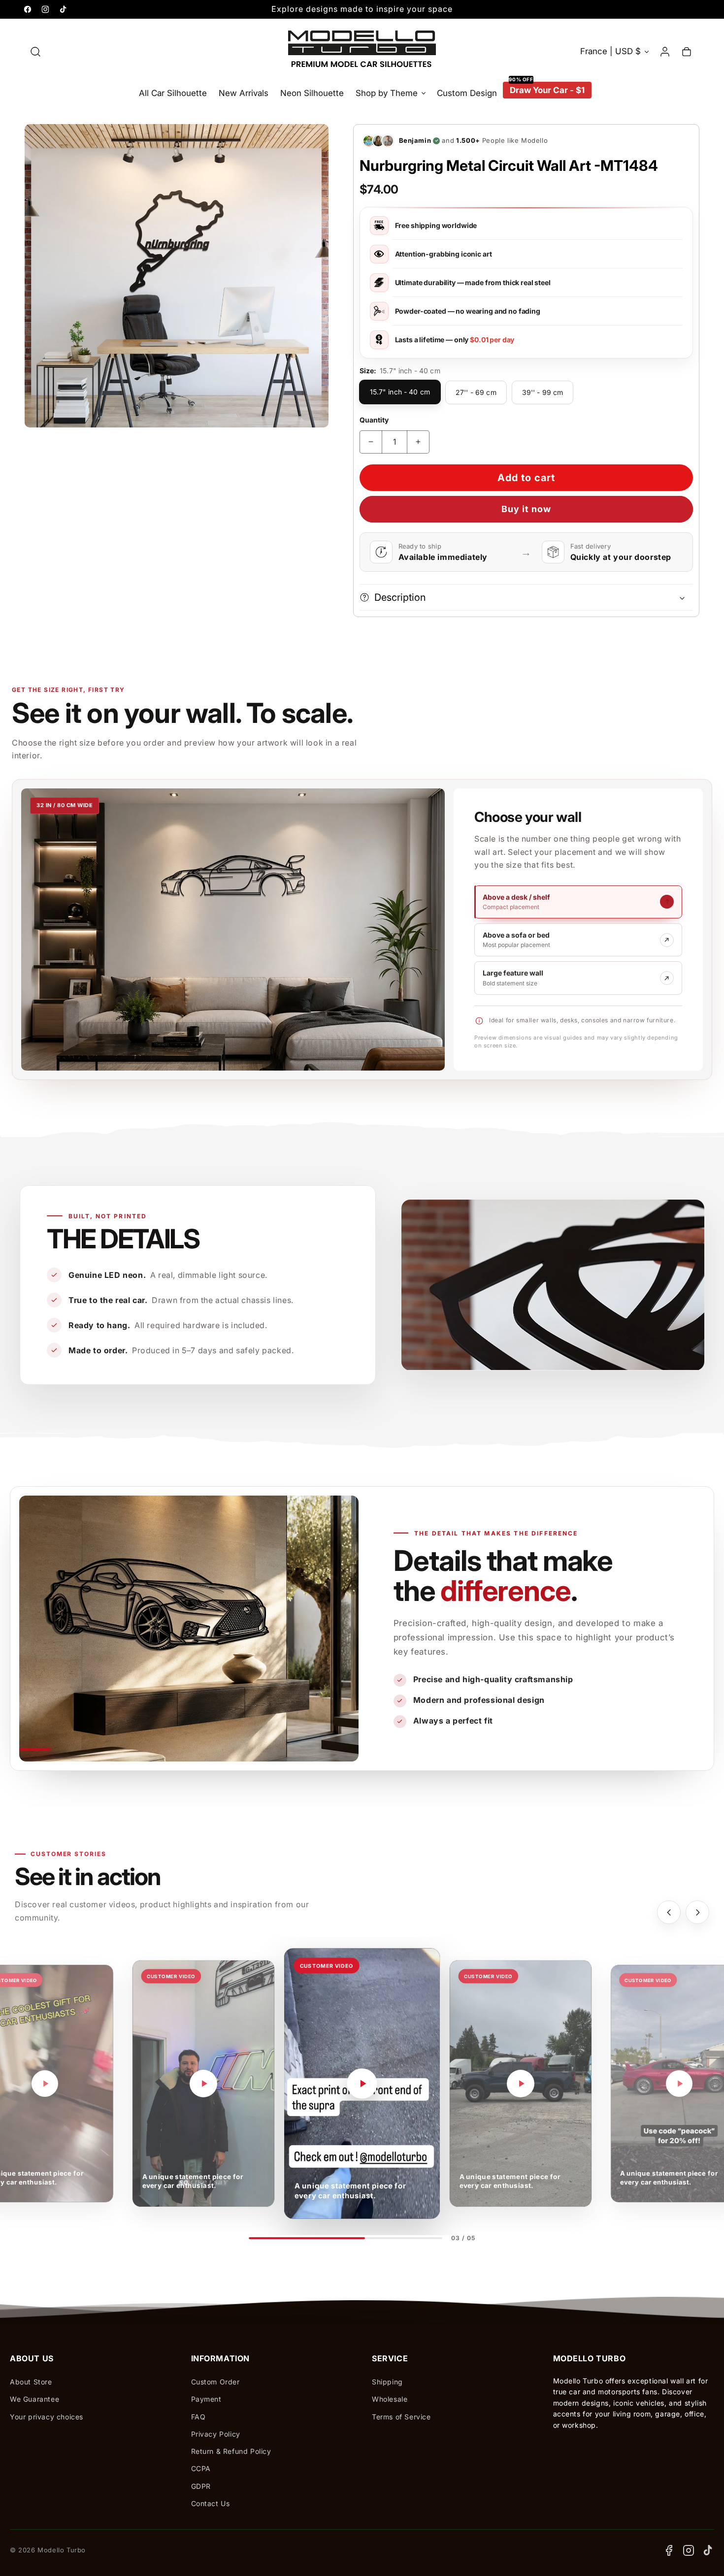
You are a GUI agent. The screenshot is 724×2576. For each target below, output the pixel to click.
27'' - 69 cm (476, 392)
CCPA (201, 2468)
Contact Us (211, 2503)
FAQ (198, 2417)
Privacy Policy (216, 2434)
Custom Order (215, 2382)
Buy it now (526, 509)
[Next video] (697, 1912)
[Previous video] (669, 1912)
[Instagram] (689, 2550)
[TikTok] (708, 2550)
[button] (35, 52)
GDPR (201, 2486)
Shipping (387, 2382)
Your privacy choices (47, 2417)
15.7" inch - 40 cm (400, 392)
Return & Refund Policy (231, 2451)
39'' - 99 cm (543, 392)
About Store (31, 2382)
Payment (206, 2399)
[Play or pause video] (45, 2084)
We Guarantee (34, 2399)
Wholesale (390, 2399)
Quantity (374, 420)
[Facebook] (669, 2550)
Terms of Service (401, 2417)
